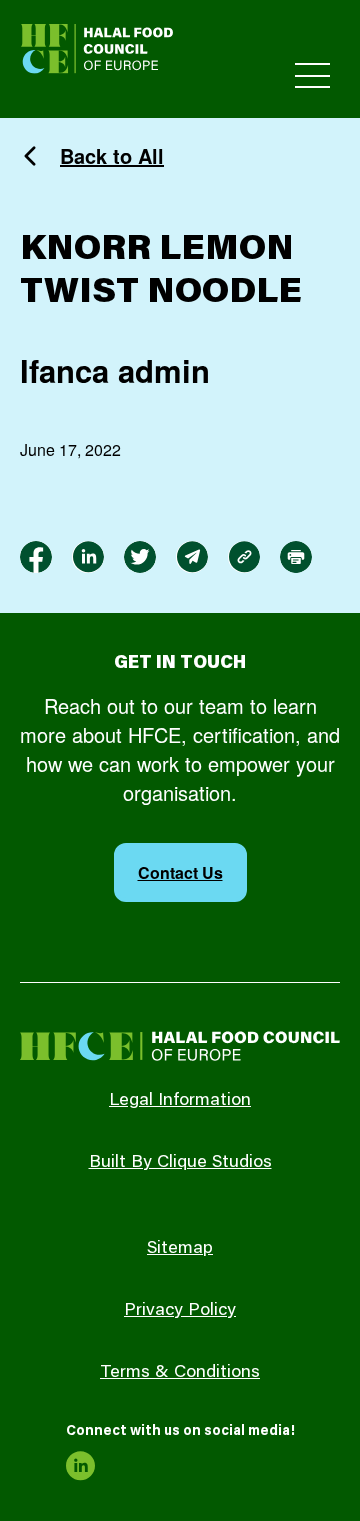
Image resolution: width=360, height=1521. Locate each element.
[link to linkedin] (88, 557)
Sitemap (180, 1249)
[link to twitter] (140, 557)
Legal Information (180, 1101)
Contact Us (180, 872)
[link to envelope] (192, 557)
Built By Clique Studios (180, 1163)
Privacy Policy (180, 1311)
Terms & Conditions (180, 1373)
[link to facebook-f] (36, 557)
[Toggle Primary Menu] (312, 75)
